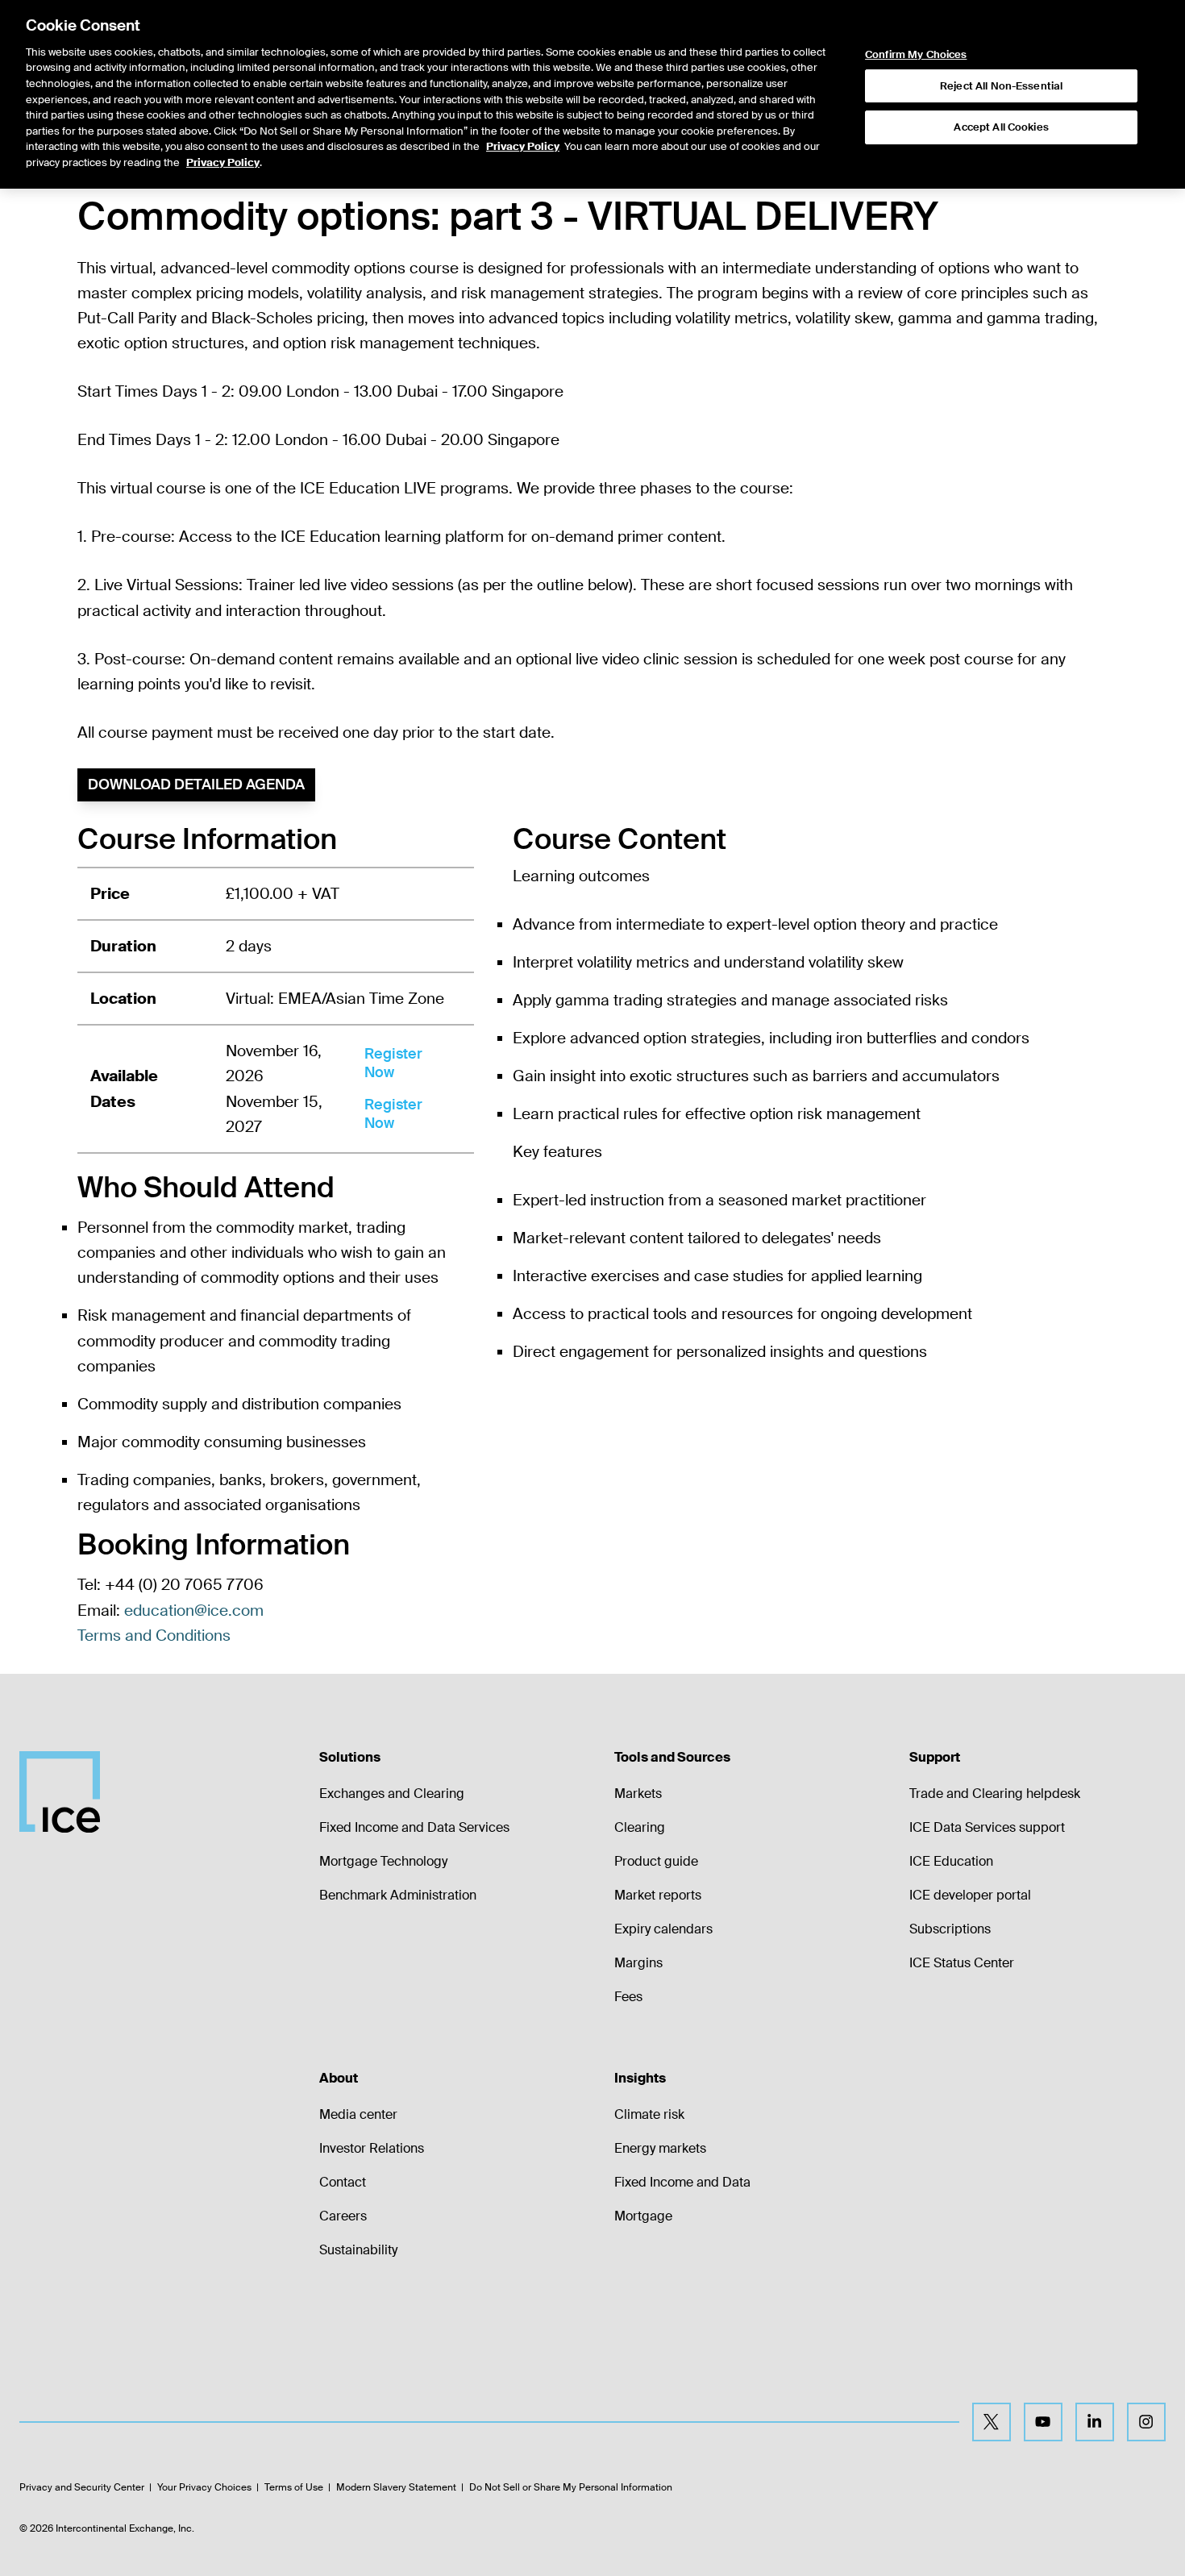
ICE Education (951, 1861)
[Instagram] (1146, 2422)
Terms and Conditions (154, 1635)
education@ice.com (194, 1611)
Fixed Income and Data (682, 2182)
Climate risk (649, 2114)
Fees (628, 1997)
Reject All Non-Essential (1001, 86)
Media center (358, 2114)
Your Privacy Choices (204, 2487)
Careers (343, 2216)
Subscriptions (950, 1929)
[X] (992, 2422)
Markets (638, 1794)
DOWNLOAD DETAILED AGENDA (196, 784)
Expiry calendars (663, 1929)
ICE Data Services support (987, 1827)
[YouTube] (1043, 2422)
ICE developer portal (970, 1895)
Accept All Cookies (1001, 127)
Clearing (640, 1827)
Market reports (658, 1895)
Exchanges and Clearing (392, 1794)
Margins (638, 1963)
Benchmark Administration (398, 1895)
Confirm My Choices (916, 55)
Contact (343, 2182)
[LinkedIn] (1095, 2422)
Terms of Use (294, 2487)
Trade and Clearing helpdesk (995, 1794)
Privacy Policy (523, 146)
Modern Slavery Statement (396, 2487)
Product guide (656, 1861)
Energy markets (660, 2148)
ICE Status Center (962, 1963)
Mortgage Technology (383, 1861)
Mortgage (643, 2216)
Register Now (393, 1063)
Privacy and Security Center (82, 2487)
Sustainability (358, 2250)
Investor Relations (372, 2148)
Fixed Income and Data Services (414, 1827)
